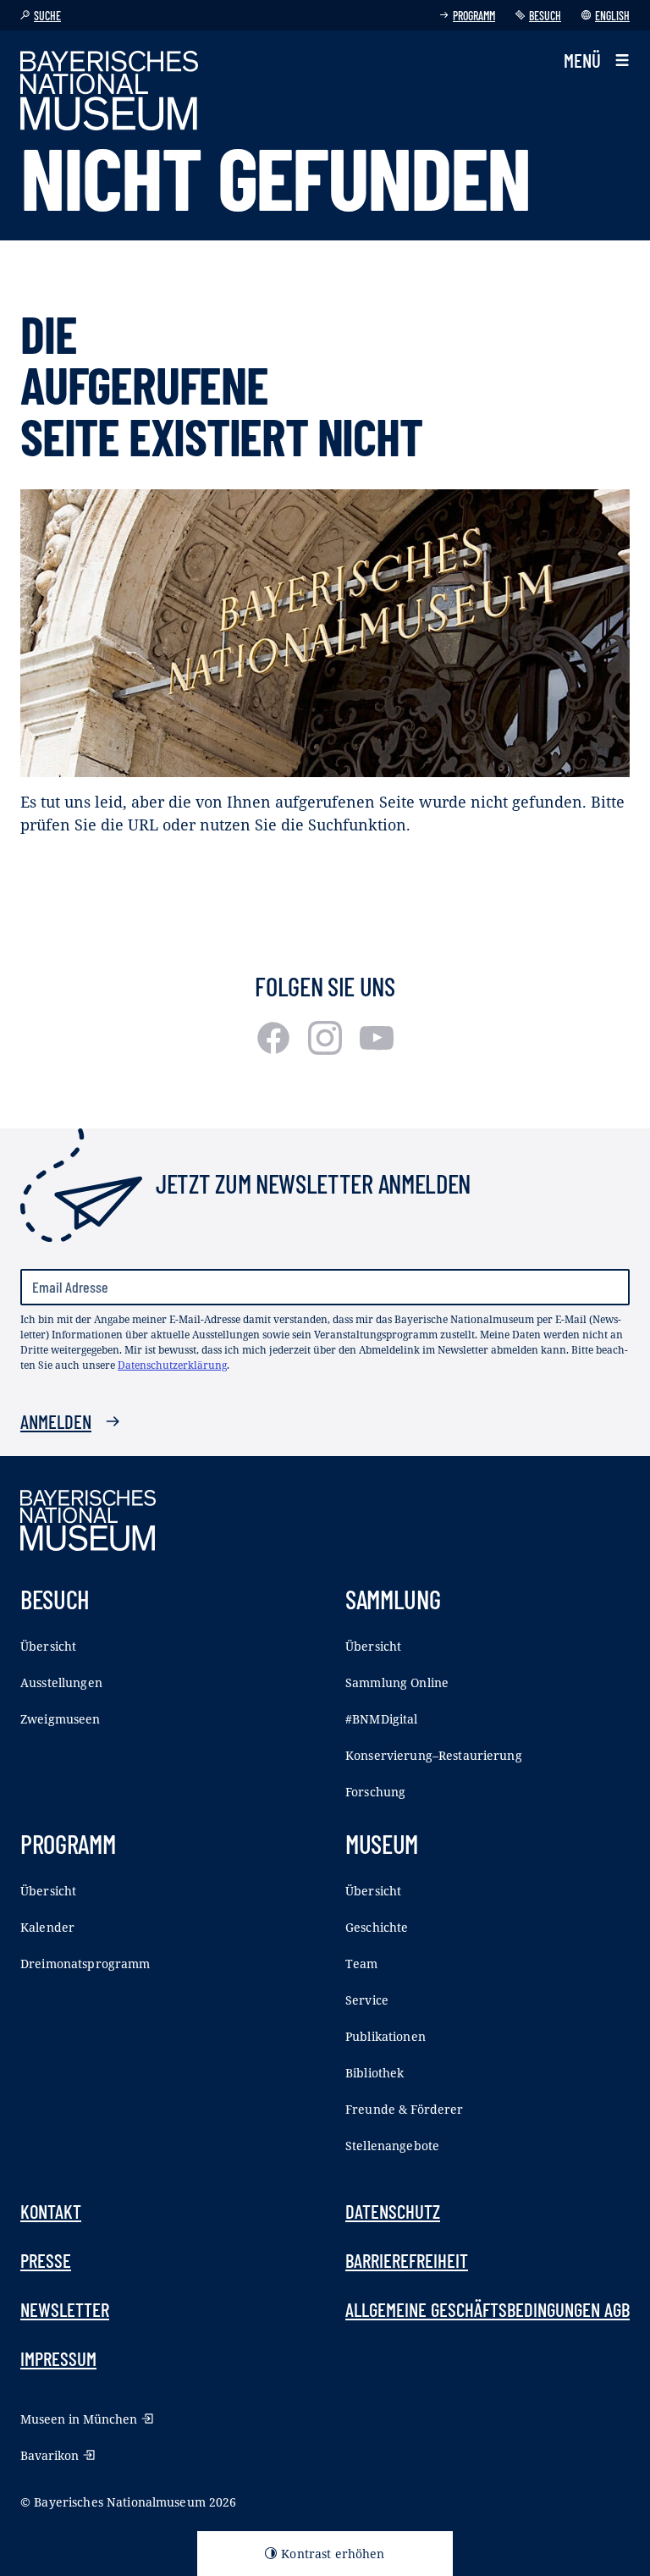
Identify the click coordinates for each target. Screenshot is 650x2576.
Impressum (58, 2358)
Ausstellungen (61, 1682)
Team (362, 1964)
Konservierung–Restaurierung (434, 1755)
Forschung (375, 1792)
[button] (597, 61)
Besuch (545, 16)
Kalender (47, 1927)
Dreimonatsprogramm (85, 1964)
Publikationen (386, 2036)
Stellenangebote (392, 2146)
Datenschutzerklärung (172, 1365)
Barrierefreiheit (407, 2260)
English (612, 16)
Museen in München (79, 2419)
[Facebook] (275, 1049)
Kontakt (51, 2211)
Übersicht (48, 1646)
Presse (46, 2260)
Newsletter (65, 2309)
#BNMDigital (382, 1719)
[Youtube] (377, 1049)
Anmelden (56, 1421)
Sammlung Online (397, 1682)
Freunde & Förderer (405, 2109)
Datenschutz (393, 2211)
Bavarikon (50, 2455)
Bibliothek (375, 2073)
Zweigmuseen (61, 1719)
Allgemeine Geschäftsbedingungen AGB (487, 2309)
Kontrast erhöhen (333, 2554)
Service (367, 2000)
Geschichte (377, 1927)
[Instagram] (327, 1049)
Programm (474, 16)
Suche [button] (47, 16)
